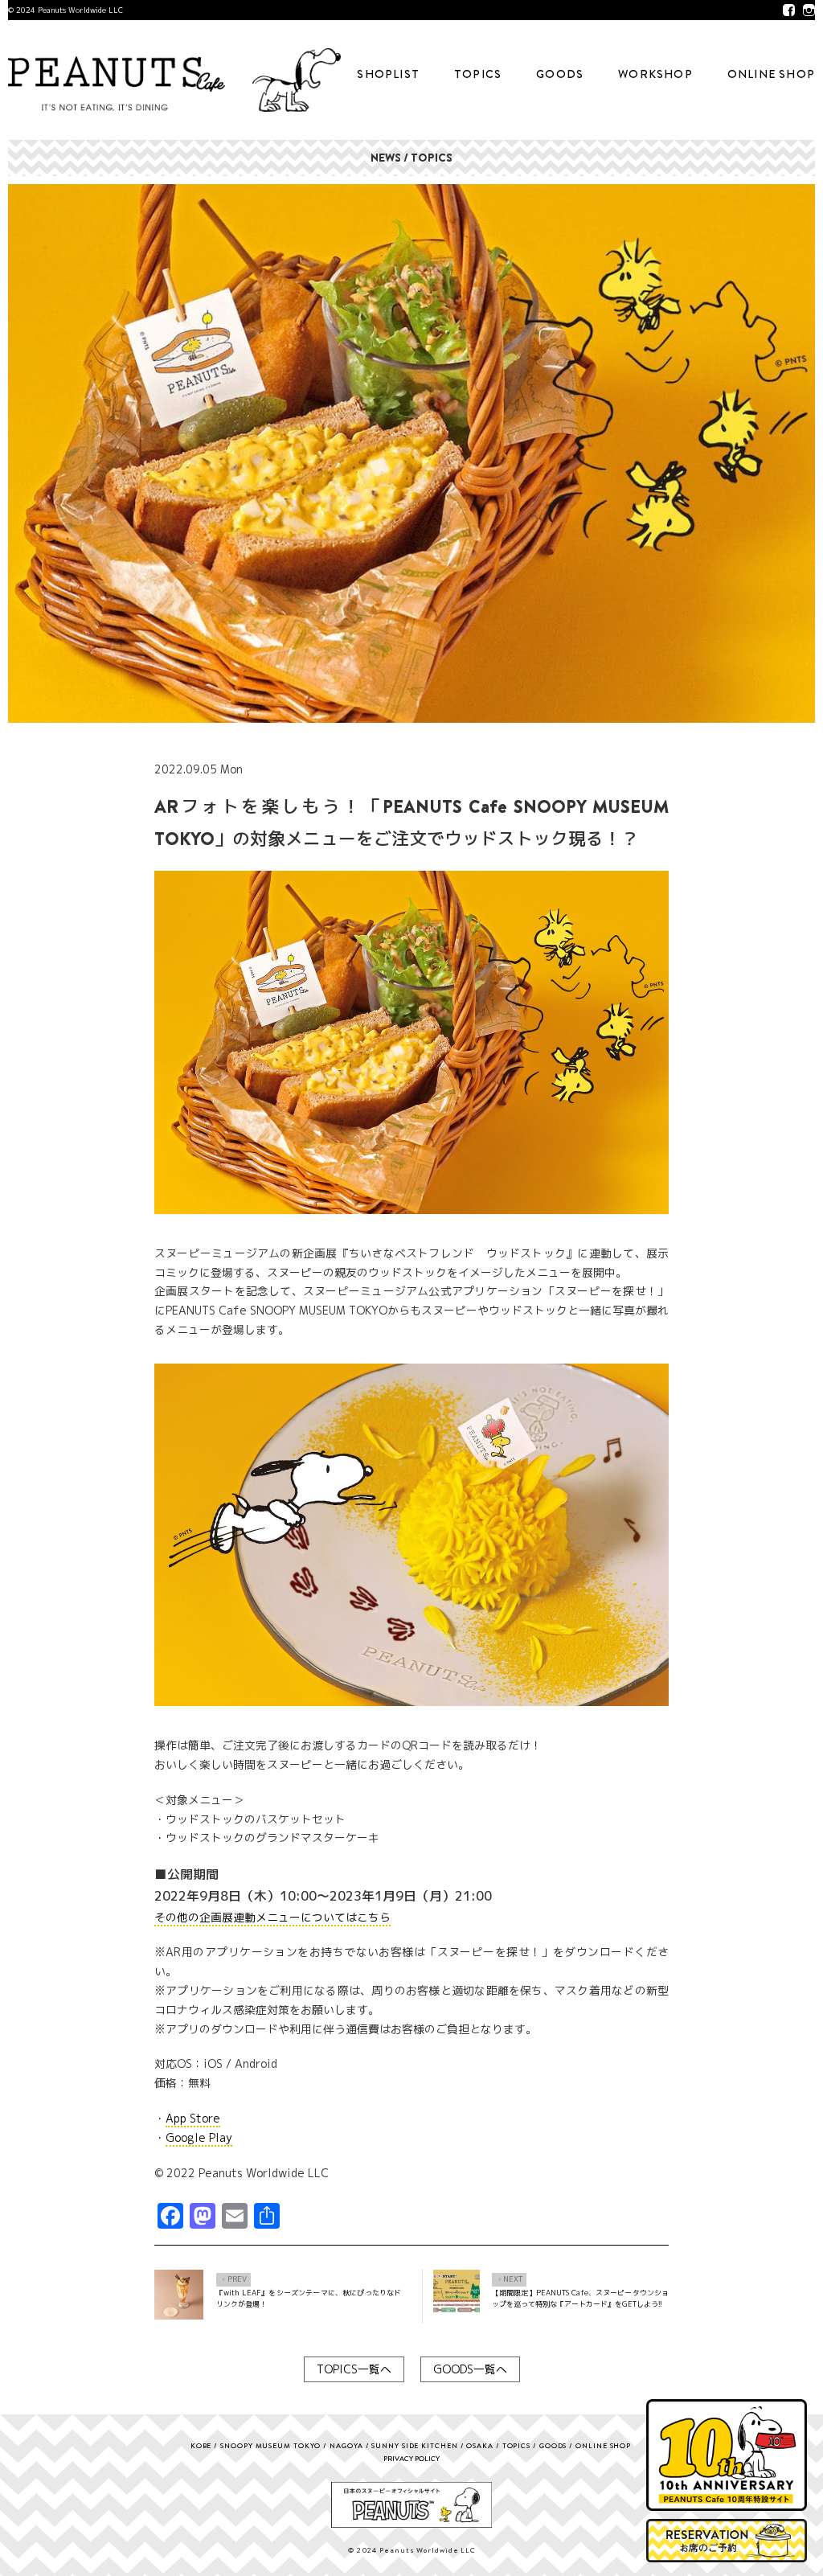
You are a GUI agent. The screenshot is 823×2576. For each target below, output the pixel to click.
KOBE (201, 2445)
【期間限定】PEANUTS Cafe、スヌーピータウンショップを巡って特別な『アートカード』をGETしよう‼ (580, 2298)
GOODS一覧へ (470, 2369)
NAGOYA (346, 2445)
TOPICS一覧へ (354, 2369)
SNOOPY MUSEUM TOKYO (270, 2445)
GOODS (560, 74)
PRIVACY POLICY (411, 2458)
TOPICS (478, 74)
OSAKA (480, 2445)
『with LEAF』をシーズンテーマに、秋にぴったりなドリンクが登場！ (309, 2298)
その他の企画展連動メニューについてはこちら (272, 1917)
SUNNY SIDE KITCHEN (414, 2445)
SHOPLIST (388, 74)
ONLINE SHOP (771, 74)
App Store (193, 2118)
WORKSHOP (655, 74)
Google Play (199, 2137)
